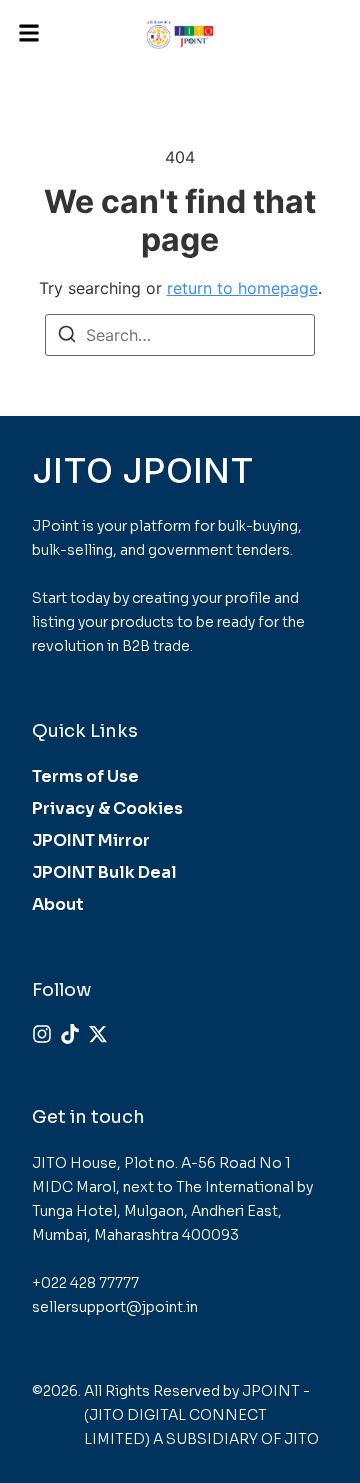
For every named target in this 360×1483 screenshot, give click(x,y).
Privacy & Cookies (107, 808)
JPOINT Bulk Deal (104, 872)
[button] (29, 33)
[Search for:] (180, 335)
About (58, 904)
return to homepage (242, 288)
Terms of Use (85, 776)
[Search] (67, 337)
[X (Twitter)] (98, 1034)
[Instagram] (42, 1034)
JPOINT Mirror (91, 840)
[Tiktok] (70, 1034)
